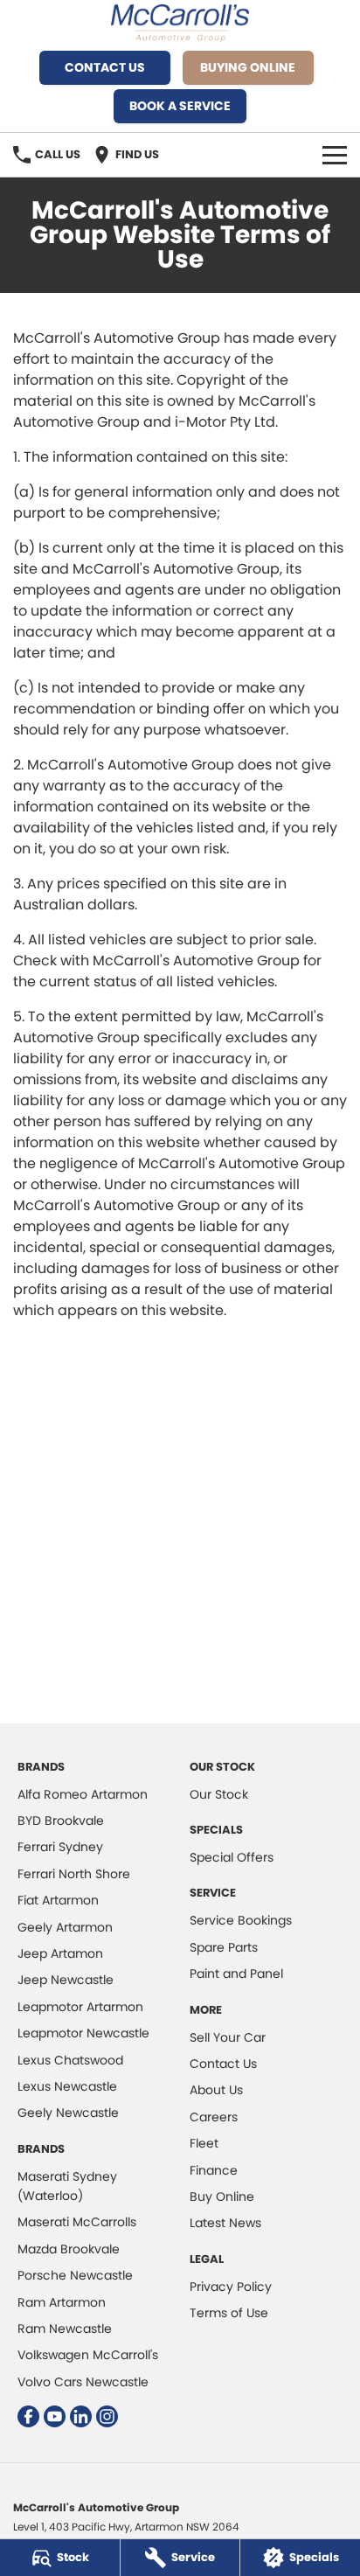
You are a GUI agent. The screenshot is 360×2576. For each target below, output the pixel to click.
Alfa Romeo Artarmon (83, 1794)
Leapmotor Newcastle (83, 2033)
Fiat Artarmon (58, 1900)
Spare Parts (224, 1947)
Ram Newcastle (65, 2329)
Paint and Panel (236, 1974)
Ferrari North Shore (74, 1874)
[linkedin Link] (81, 2416)
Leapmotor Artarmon (80, 2007)
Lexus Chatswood (70, 2060)
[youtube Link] (55, 2416)
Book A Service (180, 106)
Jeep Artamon (60, 1953)
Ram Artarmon (62, 2302)
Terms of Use (229, 2313)
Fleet (204, 2143)
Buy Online (222, 2197)
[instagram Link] (107, 2416)
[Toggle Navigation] (335, 155)
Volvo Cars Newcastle (83, 2382)
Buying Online (248, 67)
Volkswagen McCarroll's (88, 2355)
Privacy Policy (231, 2287)
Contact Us (105, 67)
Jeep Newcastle (66, 1980)
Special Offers (232, 1857)
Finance (214, 2170)
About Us (216, 2090)
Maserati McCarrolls (77, 2222)
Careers (214, 2117)
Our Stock (219, 1794)
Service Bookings (241, 1920)
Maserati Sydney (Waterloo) (67, 2186)
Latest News (225, 2223)
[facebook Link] (28, 2416)
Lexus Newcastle (67, 2086)
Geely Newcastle (68, 2113)
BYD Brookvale (61, 1821)
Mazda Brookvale (69, 2249)
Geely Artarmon (65, 1927)
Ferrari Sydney (60, 1847)
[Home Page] (180, 23)
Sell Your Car (228, 2037)
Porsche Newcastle (75, 2275)
